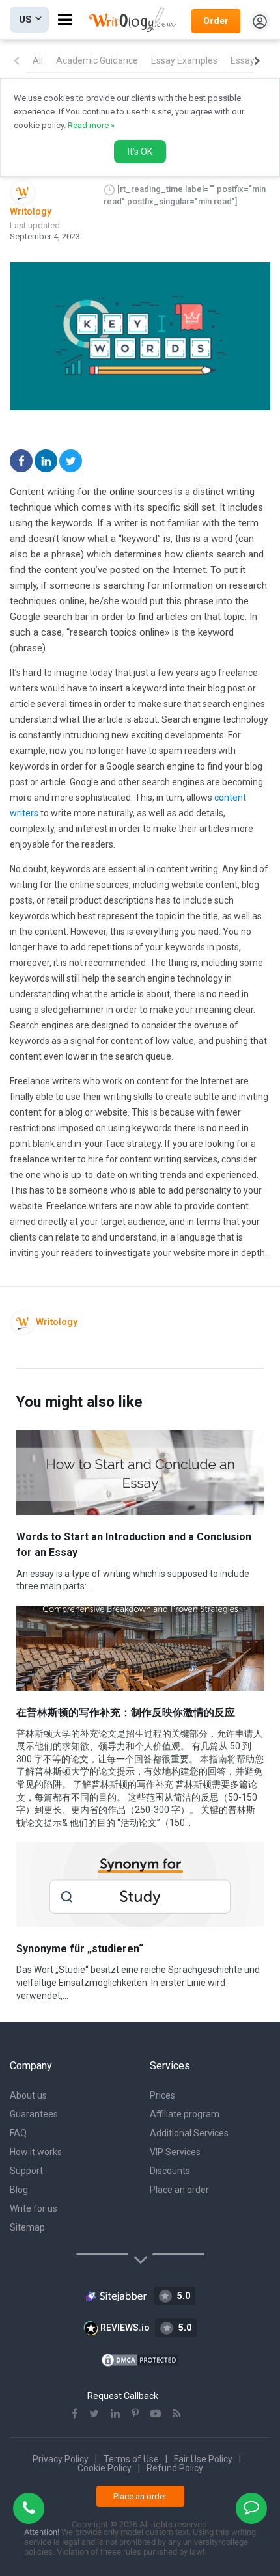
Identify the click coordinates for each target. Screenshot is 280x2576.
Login (260, 21)
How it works (36, 2152)
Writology (31, 211)
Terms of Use (131, 2459)
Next (257, 61)
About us (28, 2095)
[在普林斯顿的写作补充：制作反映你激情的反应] (140, 1648)
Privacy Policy (61, 2459)
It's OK (140, 152)
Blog (19, 2190)
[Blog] (177, 2414)
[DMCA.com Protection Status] (140, 2359)
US (25, 20)
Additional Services (189, 2133)
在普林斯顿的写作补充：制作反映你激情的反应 (126, 1712)
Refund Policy (175, 2468)
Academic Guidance (97, 60)
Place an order (179, 2190)
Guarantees (34, 2114)
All (38, 60)
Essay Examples (184, 60)
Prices (162, 2095)
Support (26, 2171)
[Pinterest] (135, 2414)
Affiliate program (185, 2114)
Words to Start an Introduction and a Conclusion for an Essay (134, 1545)
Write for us (34, 2208)
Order (216, 21)
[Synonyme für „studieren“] (140, 1885)
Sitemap (27, 2227)
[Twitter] (71, 461)
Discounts (170, 2171)
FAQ (18, 2133)
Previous (16, 61)
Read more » (91, 125)
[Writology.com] (136, 20)
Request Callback (123, 2396)
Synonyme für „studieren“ (80, 1949)
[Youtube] (156, 2414)
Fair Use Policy (203, 2459)
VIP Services (175, 2152)
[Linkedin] (46, 461)
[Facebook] (21, 461)
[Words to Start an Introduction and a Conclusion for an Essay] (140, 1473)
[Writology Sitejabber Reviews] (117, 2295)
